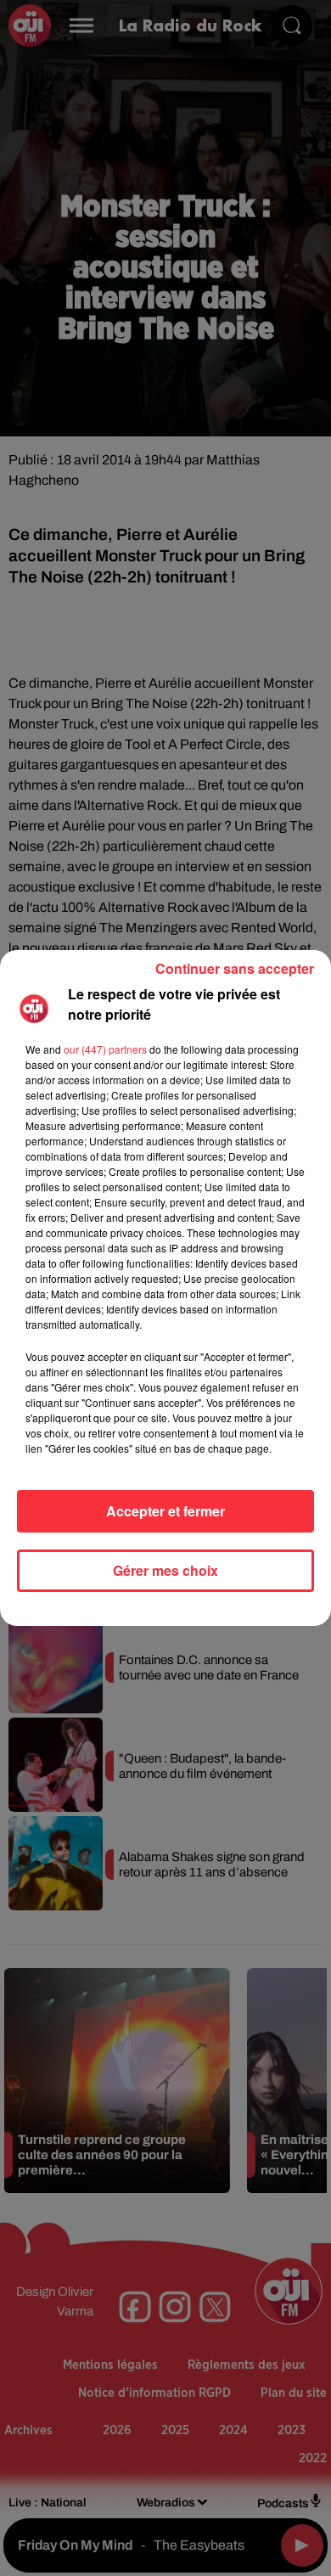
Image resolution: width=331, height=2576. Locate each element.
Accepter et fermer (165, 1511)
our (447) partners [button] (105, 1049)
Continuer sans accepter (235, 968)
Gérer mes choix (165, 1570)
